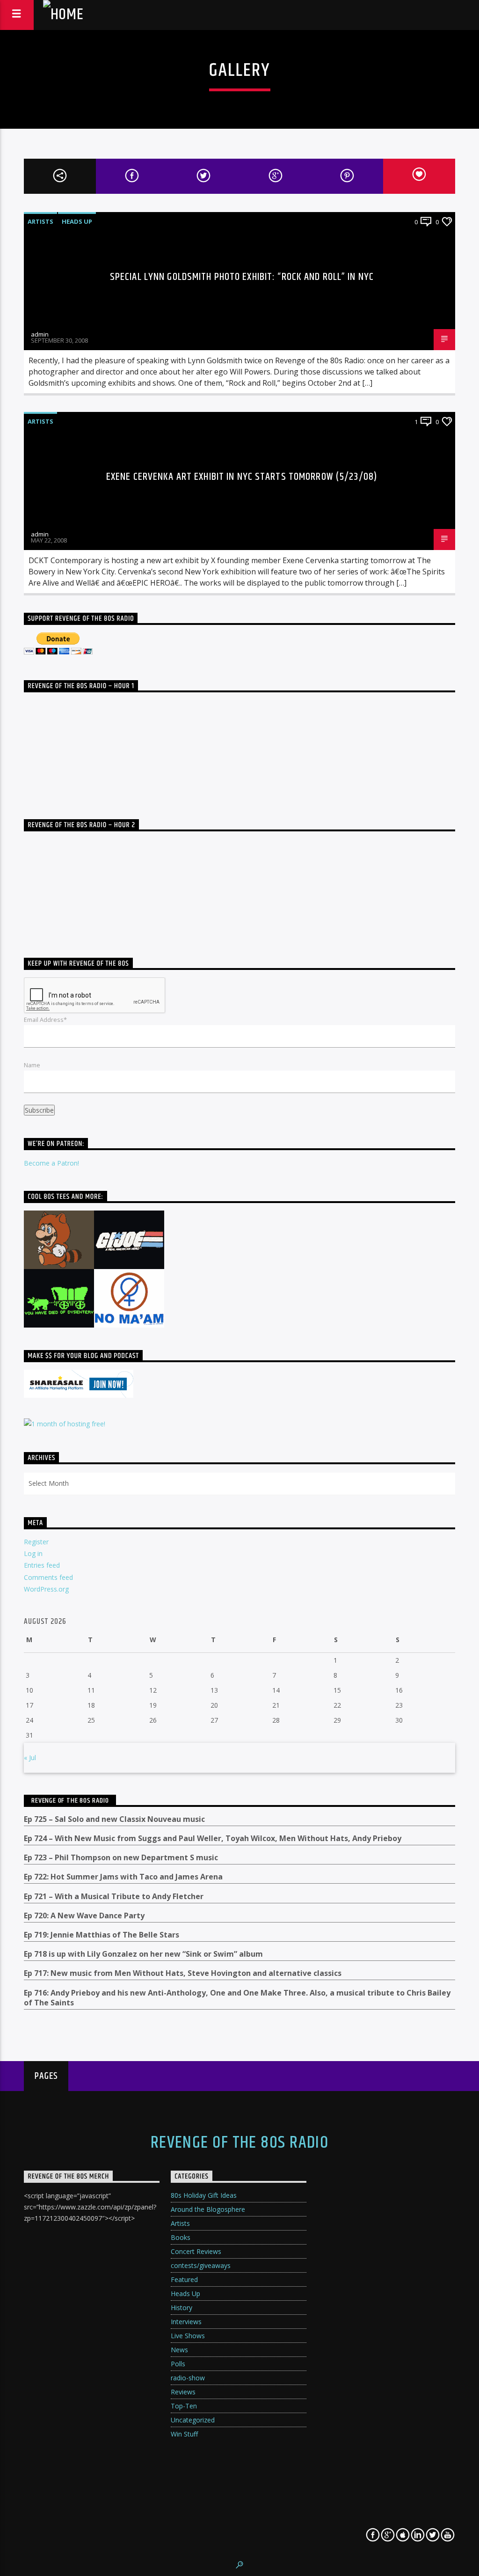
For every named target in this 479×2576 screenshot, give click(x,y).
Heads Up (77, 221)
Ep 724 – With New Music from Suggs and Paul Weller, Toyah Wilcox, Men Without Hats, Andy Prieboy (213, 1838)
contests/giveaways (201, 2265)
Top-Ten (184, 2406)
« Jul (30, 1758)
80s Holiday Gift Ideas (204, 2195)
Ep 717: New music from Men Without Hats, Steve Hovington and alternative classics (183, 1973)
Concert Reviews (196, 2251)
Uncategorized (193, 2420)
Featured (184, 2279)
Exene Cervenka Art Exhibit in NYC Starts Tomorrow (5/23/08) (242, 477)
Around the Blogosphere (208, 2209)
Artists (40, 221)
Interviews (186, 2322)
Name (32, 1065)
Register (36, 1542)
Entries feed (42, 1565)
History (181, 2308)
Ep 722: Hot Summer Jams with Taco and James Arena (123, 1877)
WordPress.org (46, 1589)
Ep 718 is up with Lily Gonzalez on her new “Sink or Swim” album (143, 1954)
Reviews (183, 2392)
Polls (178, 2364)
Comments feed (48, 1577)
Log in (33, 1553)
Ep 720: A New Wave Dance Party (84, 1916)
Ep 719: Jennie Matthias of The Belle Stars (102, 1935)
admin (40, 334)
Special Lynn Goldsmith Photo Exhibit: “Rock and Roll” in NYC (242, 277)
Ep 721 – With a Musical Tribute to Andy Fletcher (114, 1897)
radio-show (188, 2378)
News (179, 2350)
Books (181, 2237)
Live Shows (188, 2336)
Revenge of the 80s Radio (70, 1801)
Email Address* (45, 1020)
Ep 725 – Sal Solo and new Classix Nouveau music (114, 1819)
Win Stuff (184, 2434)
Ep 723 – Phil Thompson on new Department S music (121, 1858)
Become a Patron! (51, 1163)
